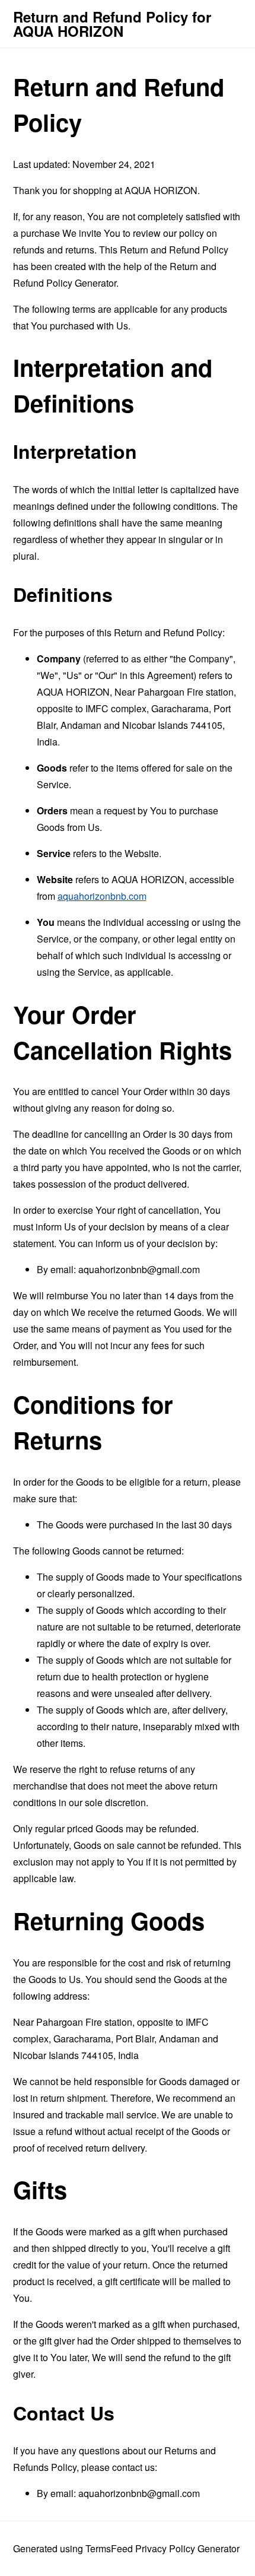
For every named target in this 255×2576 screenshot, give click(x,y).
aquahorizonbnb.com (102, 896)
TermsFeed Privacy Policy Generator (162, 2548)
